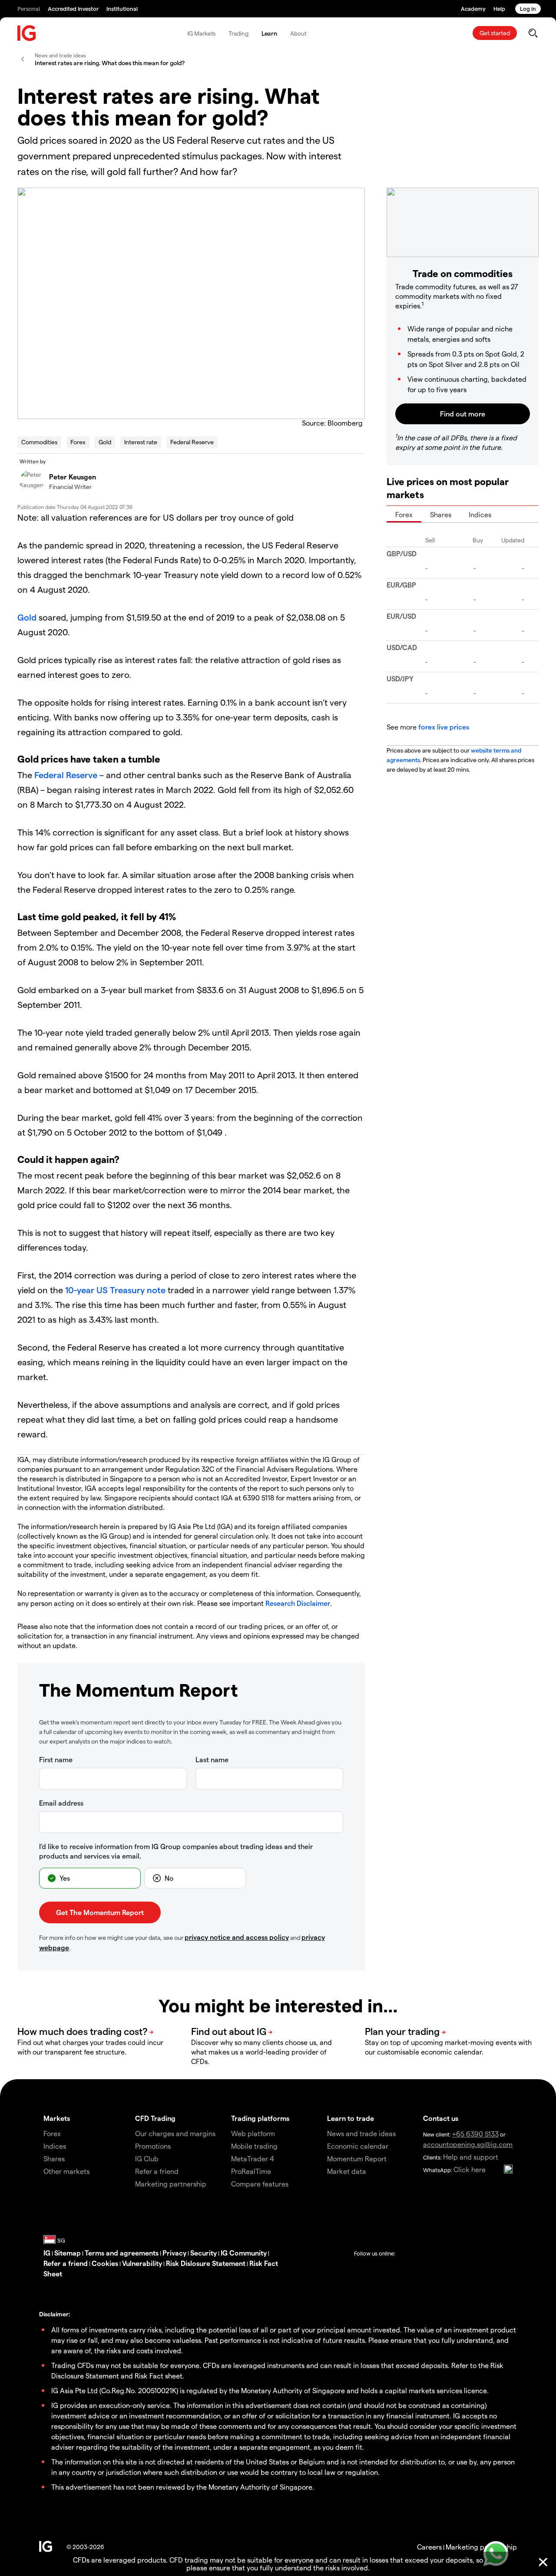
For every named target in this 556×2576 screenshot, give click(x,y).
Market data (347, 2171)
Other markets (66, 2171)
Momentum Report (357, 2158)
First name (56, 1759)
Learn (270, 33)
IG (47, 2253)
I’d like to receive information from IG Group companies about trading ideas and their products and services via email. (176, 1851)
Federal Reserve (192, 442)
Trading (238, 33)
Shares (441, 514)
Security (204, 2253)
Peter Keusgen (73, 477)
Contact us (441, 2118)
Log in (528, 8)
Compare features (260, 2184)
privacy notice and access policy (237, 1937)
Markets (57, 2118)
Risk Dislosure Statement (206, 2263)
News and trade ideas (361, 2133)
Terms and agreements (122, 2253)
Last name (212, 1759)
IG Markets (201, 33)
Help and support (471, 2157)
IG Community (244, 2253)
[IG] (27, 33)
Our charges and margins (175, 2133)
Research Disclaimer (298, 1603)
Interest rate (141, 442)
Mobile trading (254, 2146)
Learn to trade (351, 2118)
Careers (429, 2547)
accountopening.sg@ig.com (468, 2144)
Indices (480, 514)
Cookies (105, 2263)
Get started (495, 33)
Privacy (174, 2253)
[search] (533, 33)
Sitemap (68, 2253)
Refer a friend (66, 2263)
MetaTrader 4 (253, 2158)
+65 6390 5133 (475, 2134)
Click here (470, 2169)
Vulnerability (142, 2263)
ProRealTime (251, 2171)
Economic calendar (358, 2146)
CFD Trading (155, 2118)
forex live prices (444, 727)
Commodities (39, 442)
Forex (78, 442)
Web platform (253, 2133)
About (298, 33)
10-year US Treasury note (115, 1290)
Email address (61, 1803)
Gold (105, 442)
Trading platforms (260, 2118)
